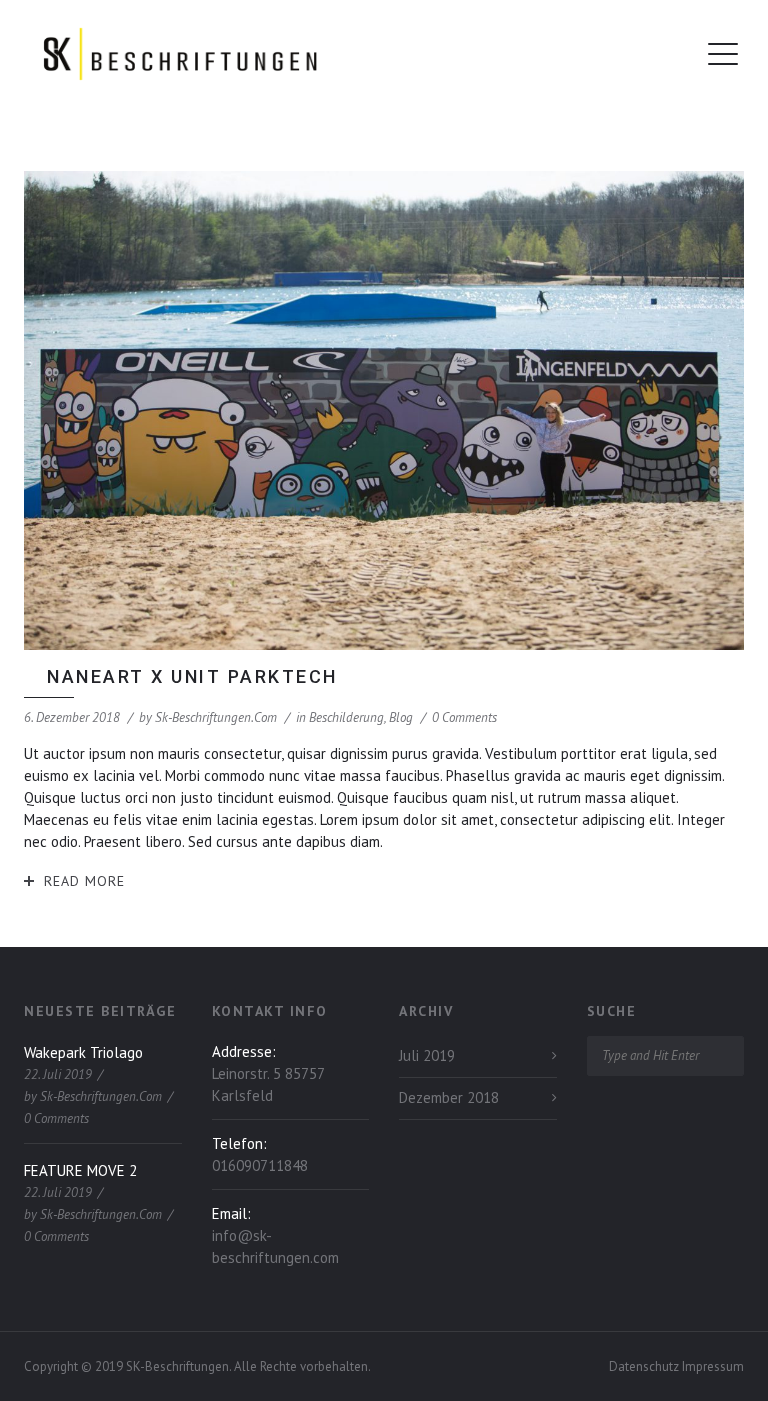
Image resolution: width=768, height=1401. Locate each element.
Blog (401, 717)
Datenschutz (645, 1366)
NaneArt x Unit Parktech (192, 676)
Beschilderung (346, 717)
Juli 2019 (427, 1055)
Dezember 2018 (449, 1097)
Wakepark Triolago (83, 1052)
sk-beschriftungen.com (216, 717)
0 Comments (464, 717)
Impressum (713, 1366)
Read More (84, 881)
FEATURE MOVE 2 (80, 1170)
